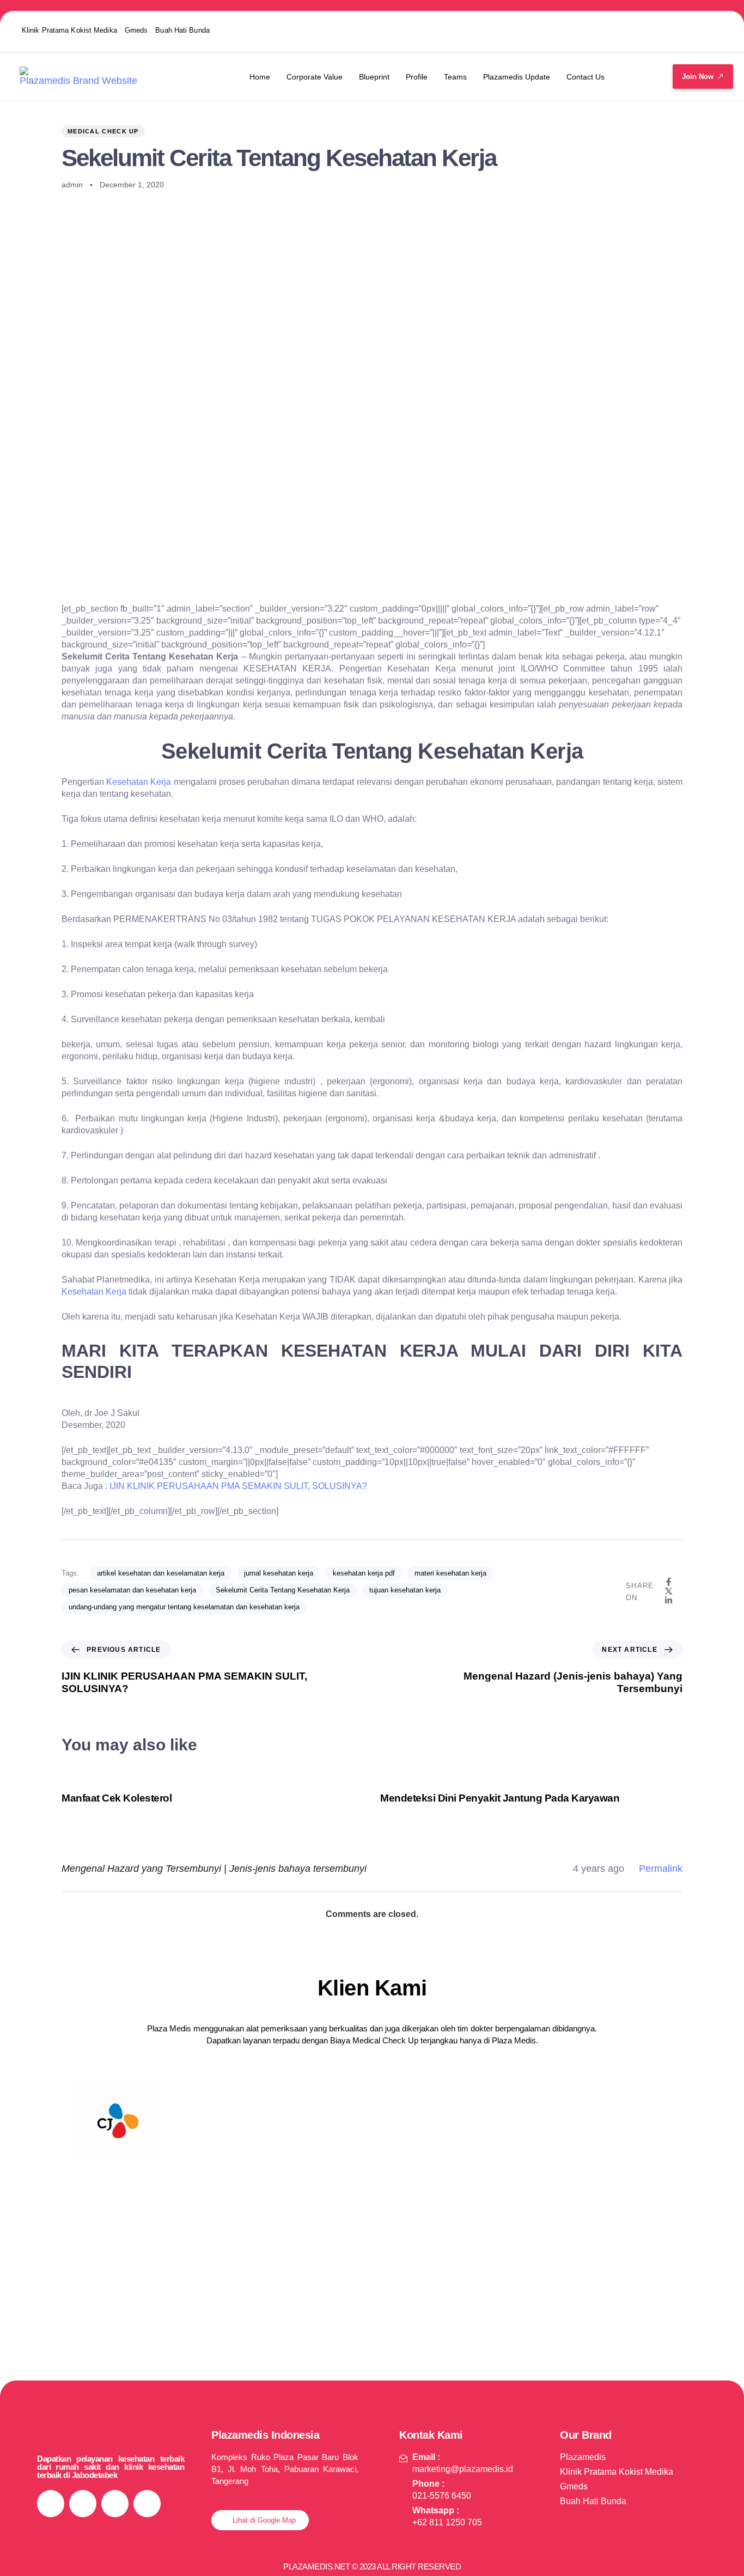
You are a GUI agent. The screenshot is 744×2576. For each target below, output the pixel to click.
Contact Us (586, 77)
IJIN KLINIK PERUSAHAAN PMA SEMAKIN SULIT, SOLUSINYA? (238, 1486)
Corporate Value (315, 77)
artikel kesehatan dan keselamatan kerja (161, 1573)
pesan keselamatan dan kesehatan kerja (132, 1590)
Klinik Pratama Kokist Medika (69, 30)
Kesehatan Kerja (139, 782)
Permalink (661, 1869)
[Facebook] (624, 30)
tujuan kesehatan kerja (405, 1590)
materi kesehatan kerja (450, 1573)
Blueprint (374, 77)
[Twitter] (666, 30)
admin (72, 185)
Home (260, 77)
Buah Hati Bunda (182, 30)
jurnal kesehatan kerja (279, 1573)
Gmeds (136, 30)
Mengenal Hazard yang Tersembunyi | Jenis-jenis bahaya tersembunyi (214, 1869)
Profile (417, 77)
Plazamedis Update (517, 77)
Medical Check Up (103, 131)
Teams (455, 77)
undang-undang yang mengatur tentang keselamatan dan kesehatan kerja (184, 1607)
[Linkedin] (709, 30)
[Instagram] (581, 30)
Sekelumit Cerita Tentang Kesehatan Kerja (283, 1590)
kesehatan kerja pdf (364, 1573)
